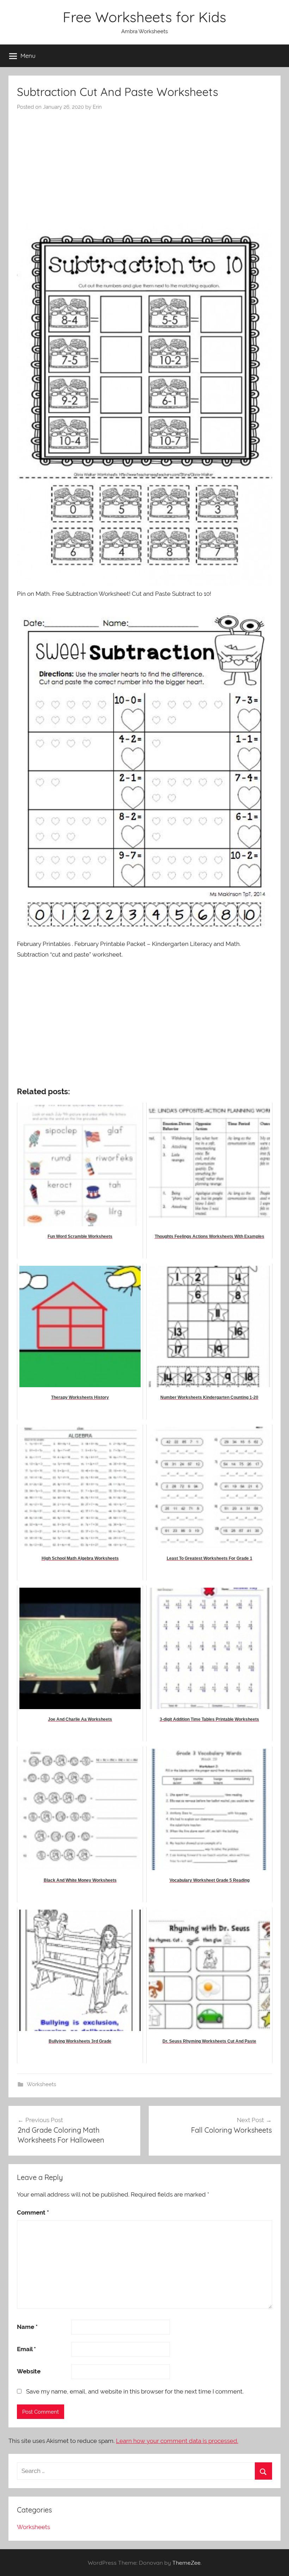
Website (29, 2371)
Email (26, 2349)
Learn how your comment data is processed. (177, 2441)
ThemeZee (186, 2563)
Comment (33, 2212)
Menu (28, 56)
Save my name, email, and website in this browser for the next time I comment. (135, 2391)
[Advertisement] (144, 164)
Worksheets (41, 2084)
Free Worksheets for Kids (144, 17)
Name (27, 2327)
